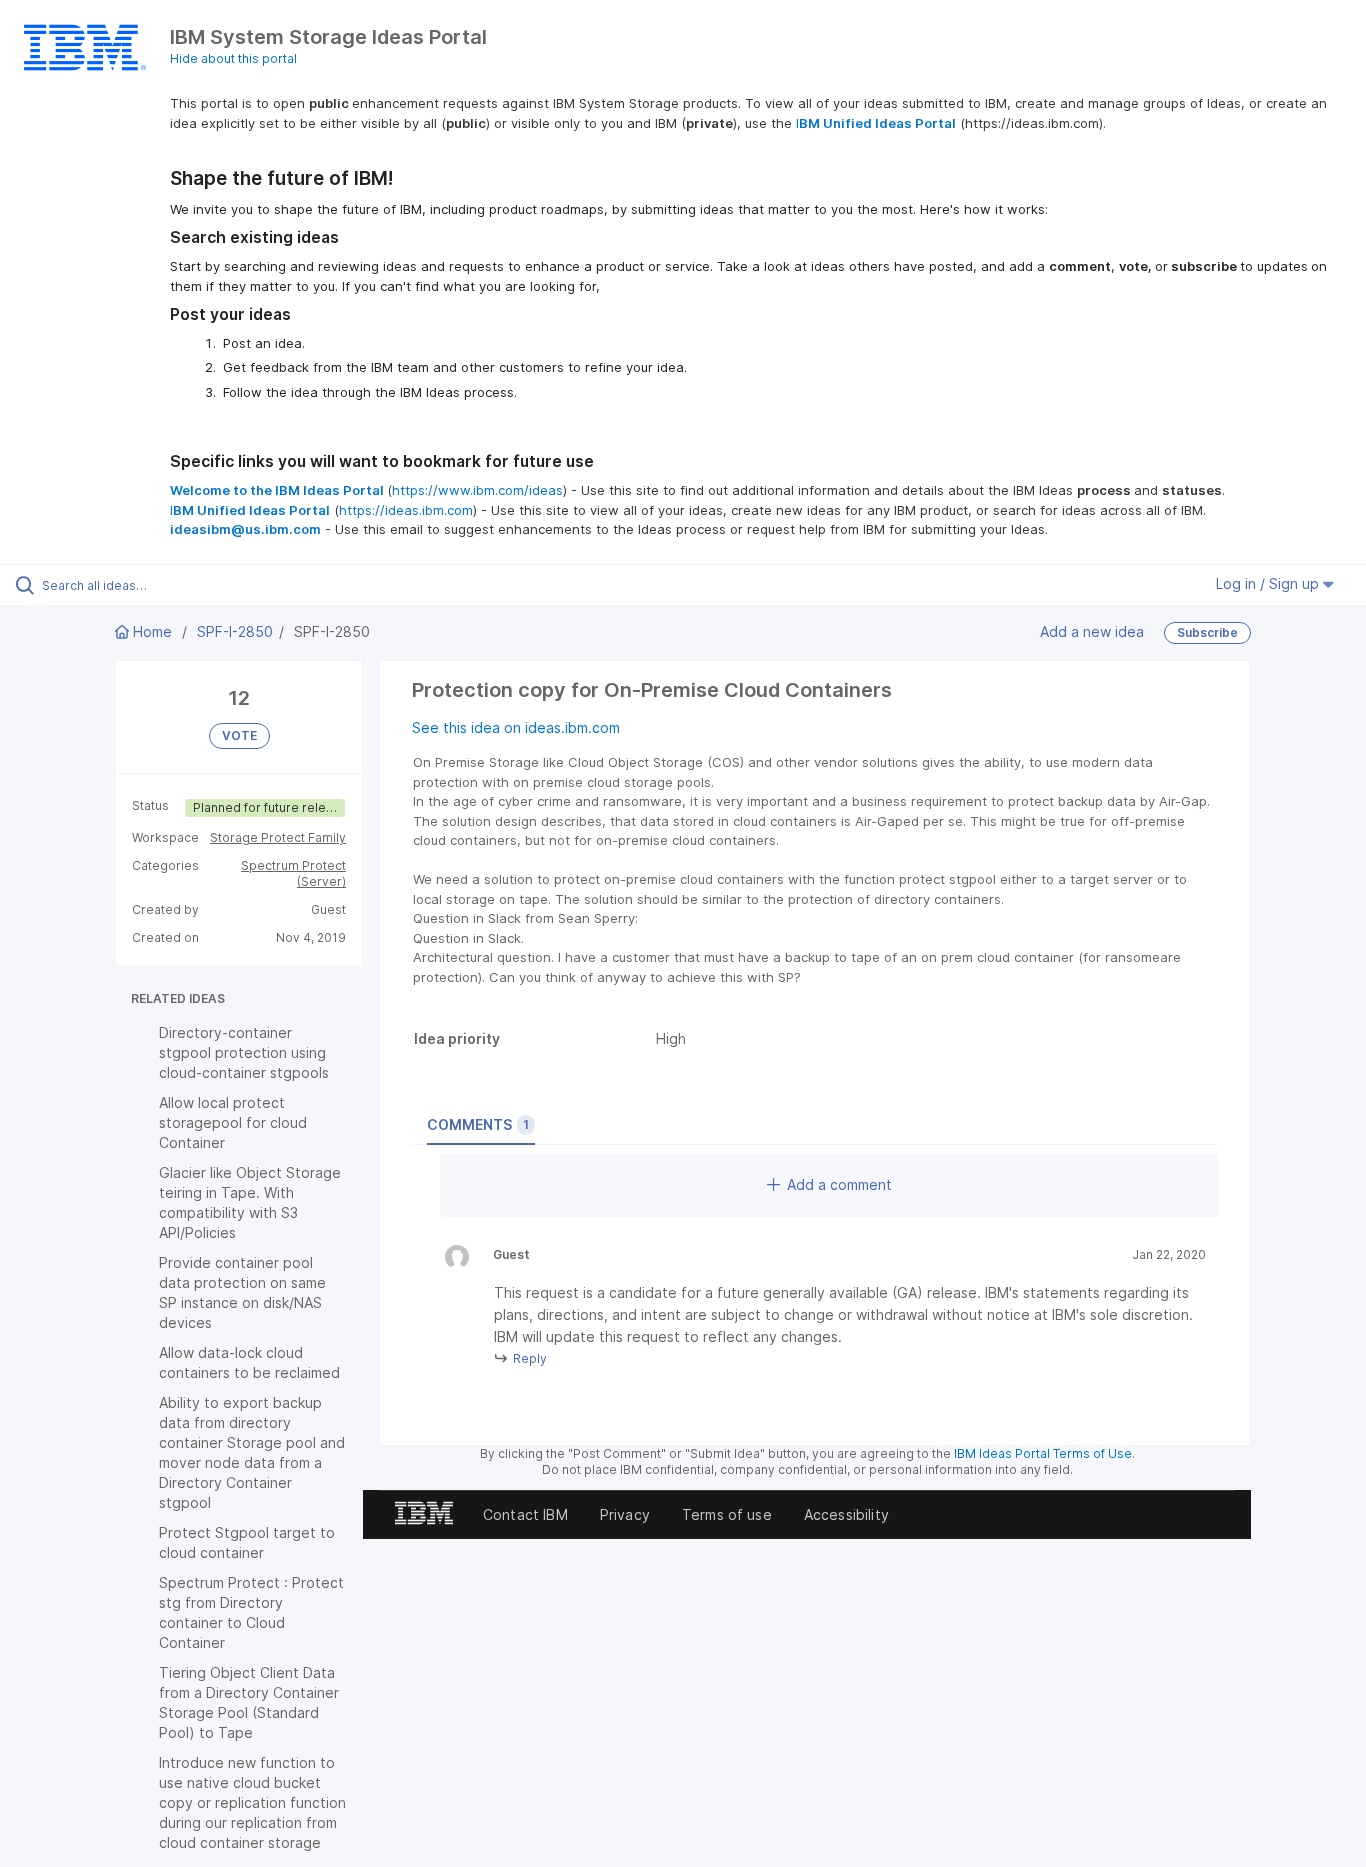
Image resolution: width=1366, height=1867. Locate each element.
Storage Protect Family (278, 837)
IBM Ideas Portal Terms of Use (1043, 1453)
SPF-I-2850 (235, 631)
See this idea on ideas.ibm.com (516, 727)
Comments (478, 1124)
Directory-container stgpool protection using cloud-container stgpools (244, 1052)
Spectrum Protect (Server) (293, 873)
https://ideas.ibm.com (406, 510)
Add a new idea (1092, 631)
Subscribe (1207, 632)
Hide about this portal (233, 58)
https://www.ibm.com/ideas (477, 490)
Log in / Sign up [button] (1269, 583)
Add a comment (839, 1184)
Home (152, 631)
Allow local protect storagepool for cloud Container (233, 1122)
